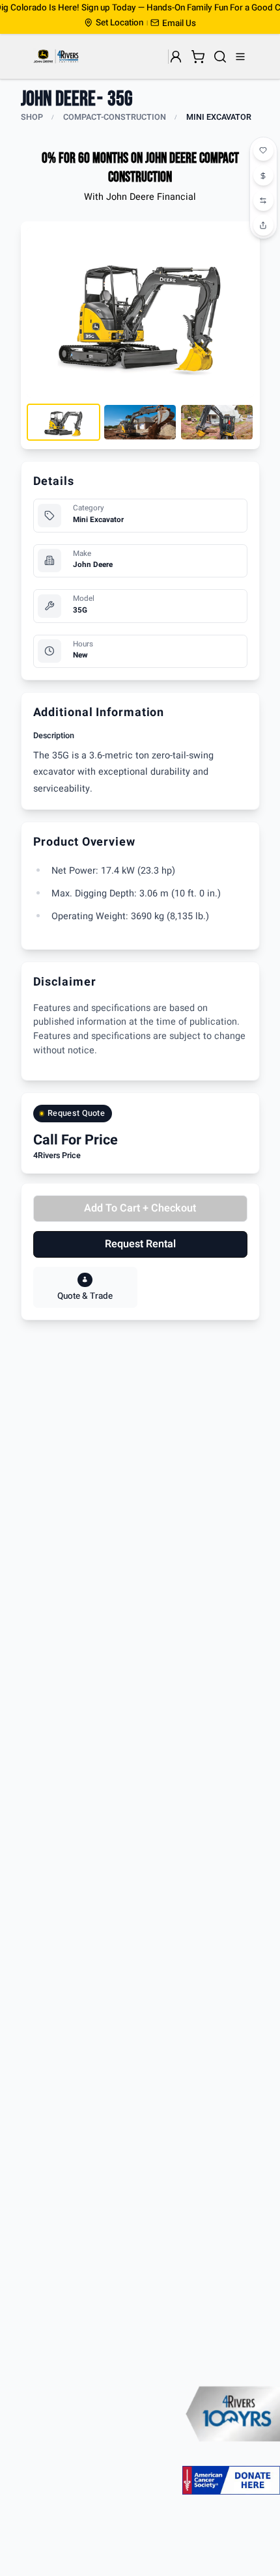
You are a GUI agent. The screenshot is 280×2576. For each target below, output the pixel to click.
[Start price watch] (264, 176)
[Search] (220, 57)
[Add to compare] (264, 201)
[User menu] (176, 57)
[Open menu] (241, 57)
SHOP (32, 117)
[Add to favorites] (264, 151)
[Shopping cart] (198, 57)
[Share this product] (264, 225)
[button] (173, 23)
